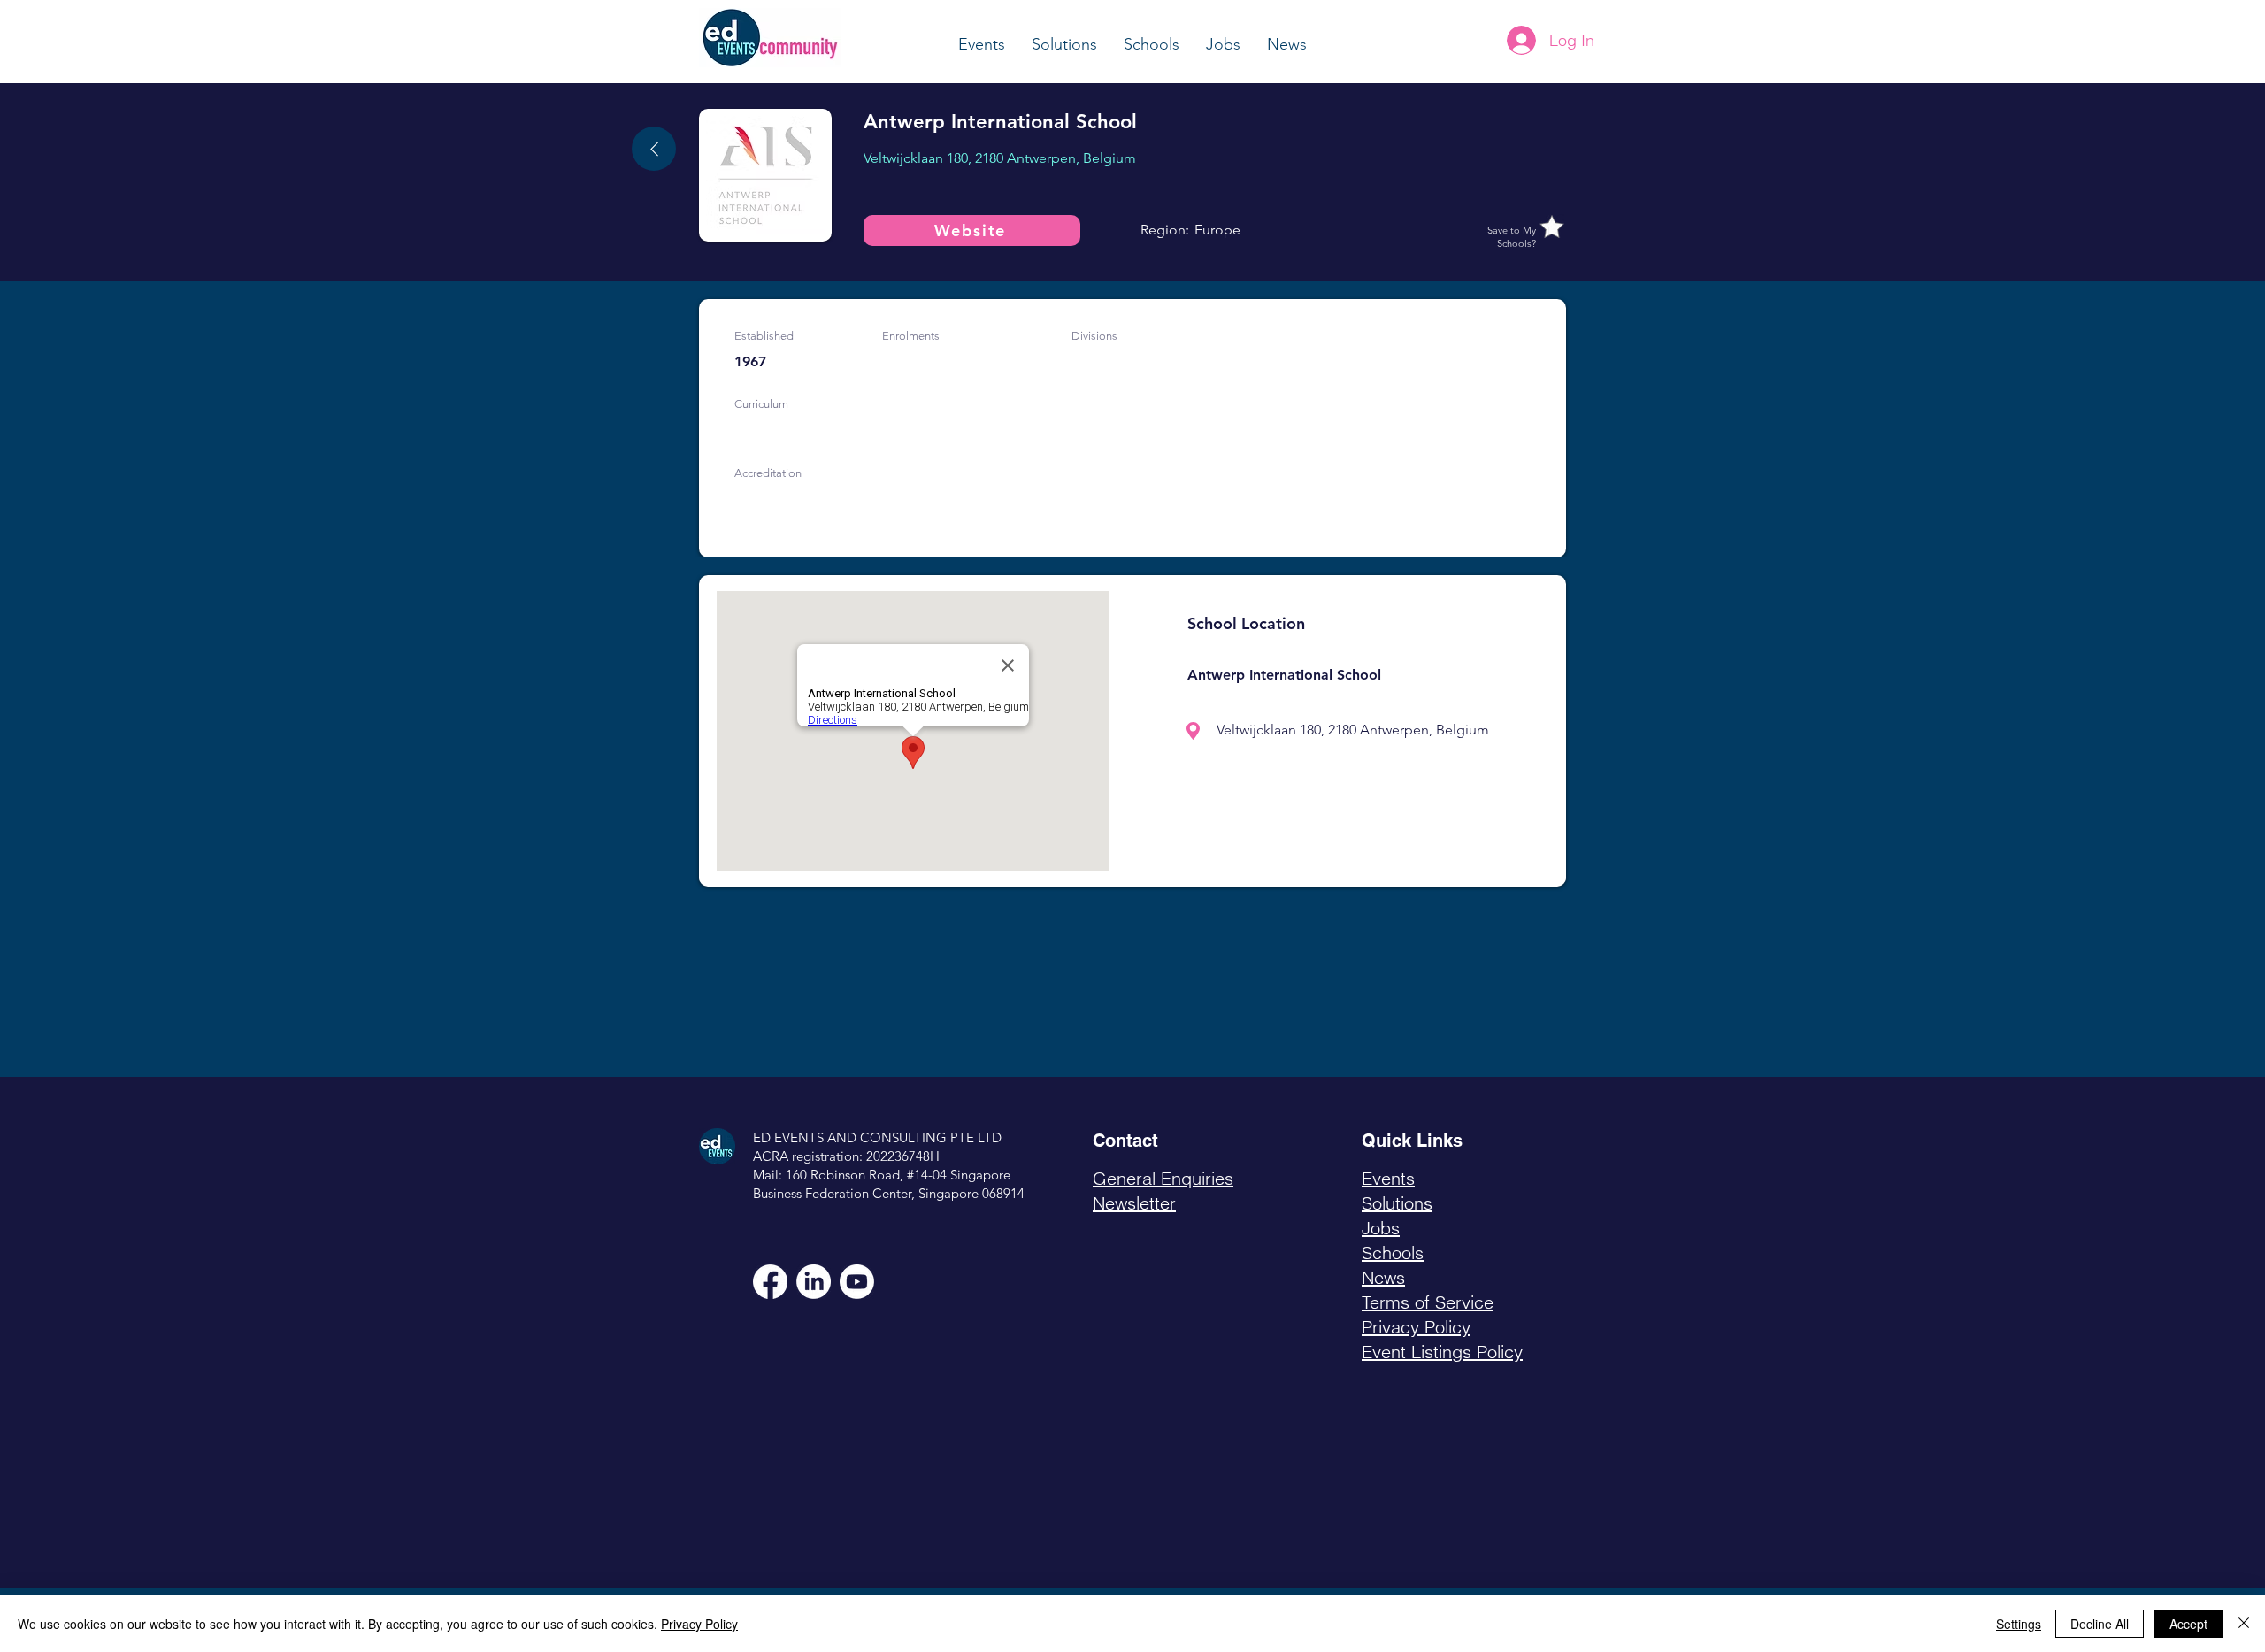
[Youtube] (857, 1282)
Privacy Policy (699, 1624)
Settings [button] (2019, 1624)
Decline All (2100, 1624)
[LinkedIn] (814, 1282)
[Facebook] (770, 1282)
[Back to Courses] (654, 149)
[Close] (2244, 1624)
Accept (2188, 1624)
